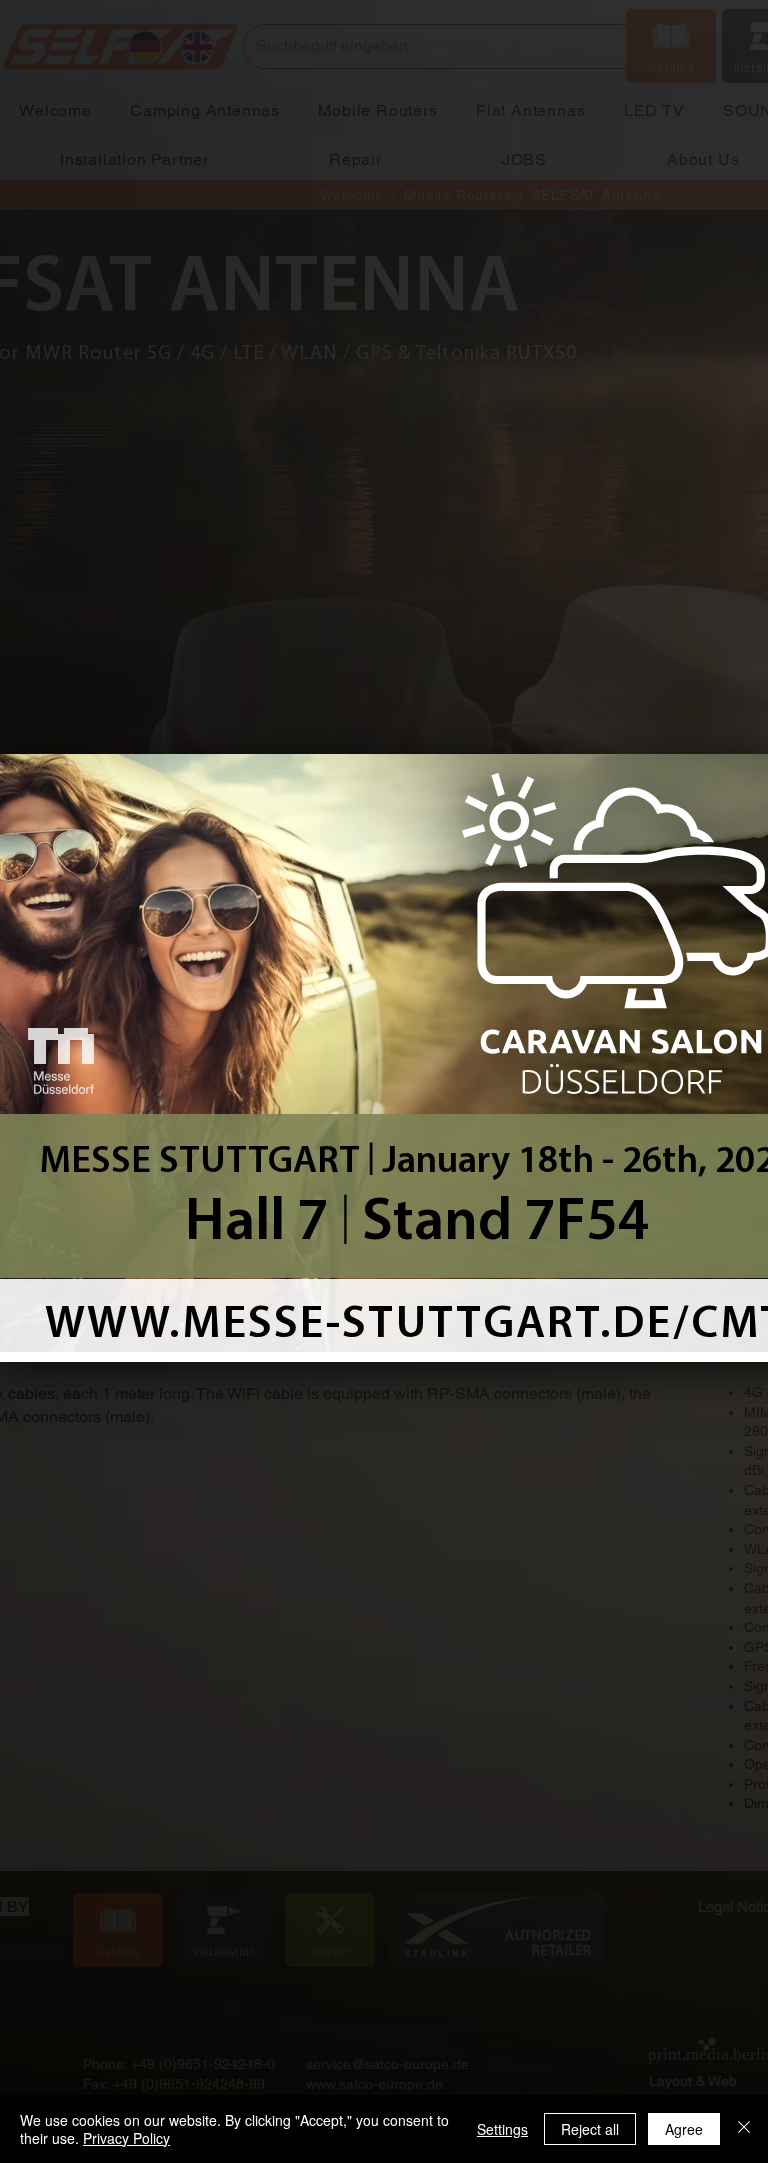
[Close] (744, 2129)
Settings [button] (502, 2129)
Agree (684, 2129)
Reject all (590, 2129)
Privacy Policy (126, 2138)
